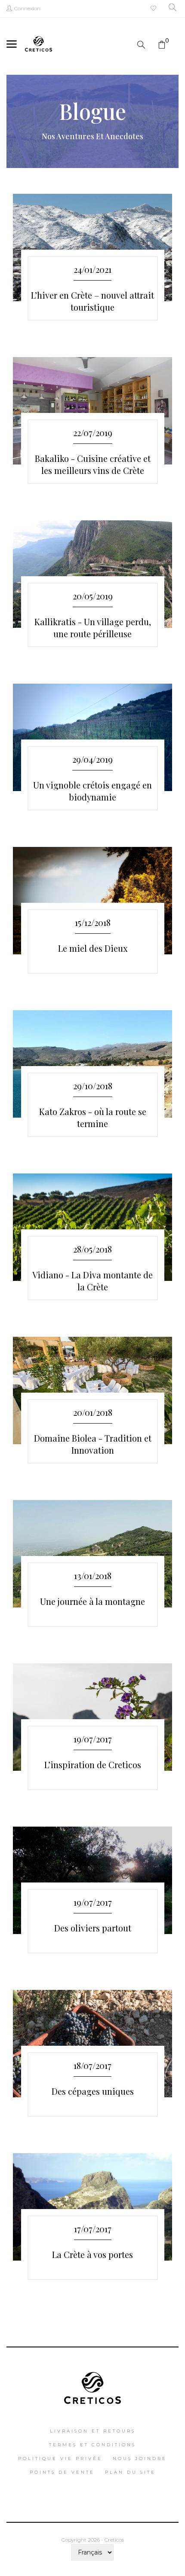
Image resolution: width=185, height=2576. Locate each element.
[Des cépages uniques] (92, 2044)
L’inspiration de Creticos (93, 1765)
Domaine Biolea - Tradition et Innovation (93, 1444)
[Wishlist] (154, 9)
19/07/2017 (93, 1739)
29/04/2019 (92, 759)
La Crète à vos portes (92, 2254)
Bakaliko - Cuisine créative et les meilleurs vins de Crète (93, 464)
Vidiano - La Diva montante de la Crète (92, 1281)
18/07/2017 (92, 2065)
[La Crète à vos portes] (92, 2207)
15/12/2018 (93, 922)
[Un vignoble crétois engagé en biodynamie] (92, 737)
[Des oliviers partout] (92, 1880)
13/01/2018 (93, 1575)
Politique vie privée (60, 2458)
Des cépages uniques (93, 2091)
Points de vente (62, 2472)
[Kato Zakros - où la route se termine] (92, 1064)
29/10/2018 (93, 1086)
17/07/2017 (93, 2229)
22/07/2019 (93, 432)
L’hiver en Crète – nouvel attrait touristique (92, 301)
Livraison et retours (93, 2431)
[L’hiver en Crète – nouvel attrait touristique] (92, 248)
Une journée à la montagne (92, 1601)
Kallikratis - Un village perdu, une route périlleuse (93, 628)
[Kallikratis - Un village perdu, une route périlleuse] (92, 574)
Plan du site (130, 2472)
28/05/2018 (92, 1249)
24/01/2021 (92, 269)
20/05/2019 (93, 596)
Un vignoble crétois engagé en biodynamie (92, 791)
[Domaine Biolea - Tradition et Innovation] (92, 1390)
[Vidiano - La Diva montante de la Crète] (92, 1227)
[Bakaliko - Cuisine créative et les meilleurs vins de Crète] (92, 411)
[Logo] (93, 2385)
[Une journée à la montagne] (92, 1554)
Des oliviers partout (93, 1928)
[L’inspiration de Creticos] (92, 1717)
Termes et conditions (92, 2445)
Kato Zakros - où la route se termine (93, 1118)
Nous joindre (140, 2458)
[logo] (39, 43)
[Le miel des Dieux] (92, 901)
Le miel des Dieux (93, 948)
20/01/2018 (93, 1412)
